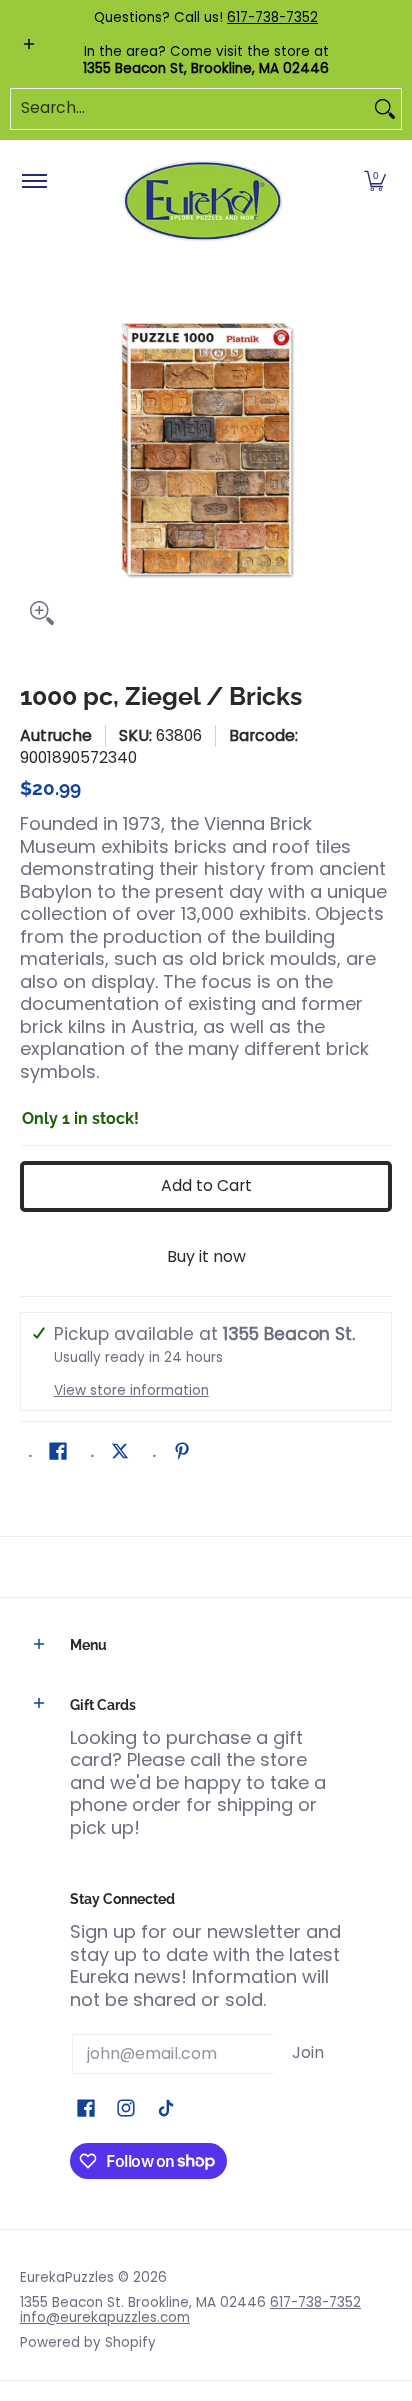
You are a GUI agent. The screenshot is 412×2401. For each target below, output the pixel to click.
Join (308, 2052)
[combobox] (190, 109)
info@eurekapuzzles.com (105, 2317)
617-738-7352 (272, 17)
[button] (375, 182)
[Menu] (33, 182)
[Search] (385, 109)
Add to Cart (206, 1185)
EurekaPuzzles (67, 2277)
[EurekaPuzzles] (203, 201)
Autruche (56, 735)
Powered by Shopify (88, 2342)
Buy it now (206, 1256)
